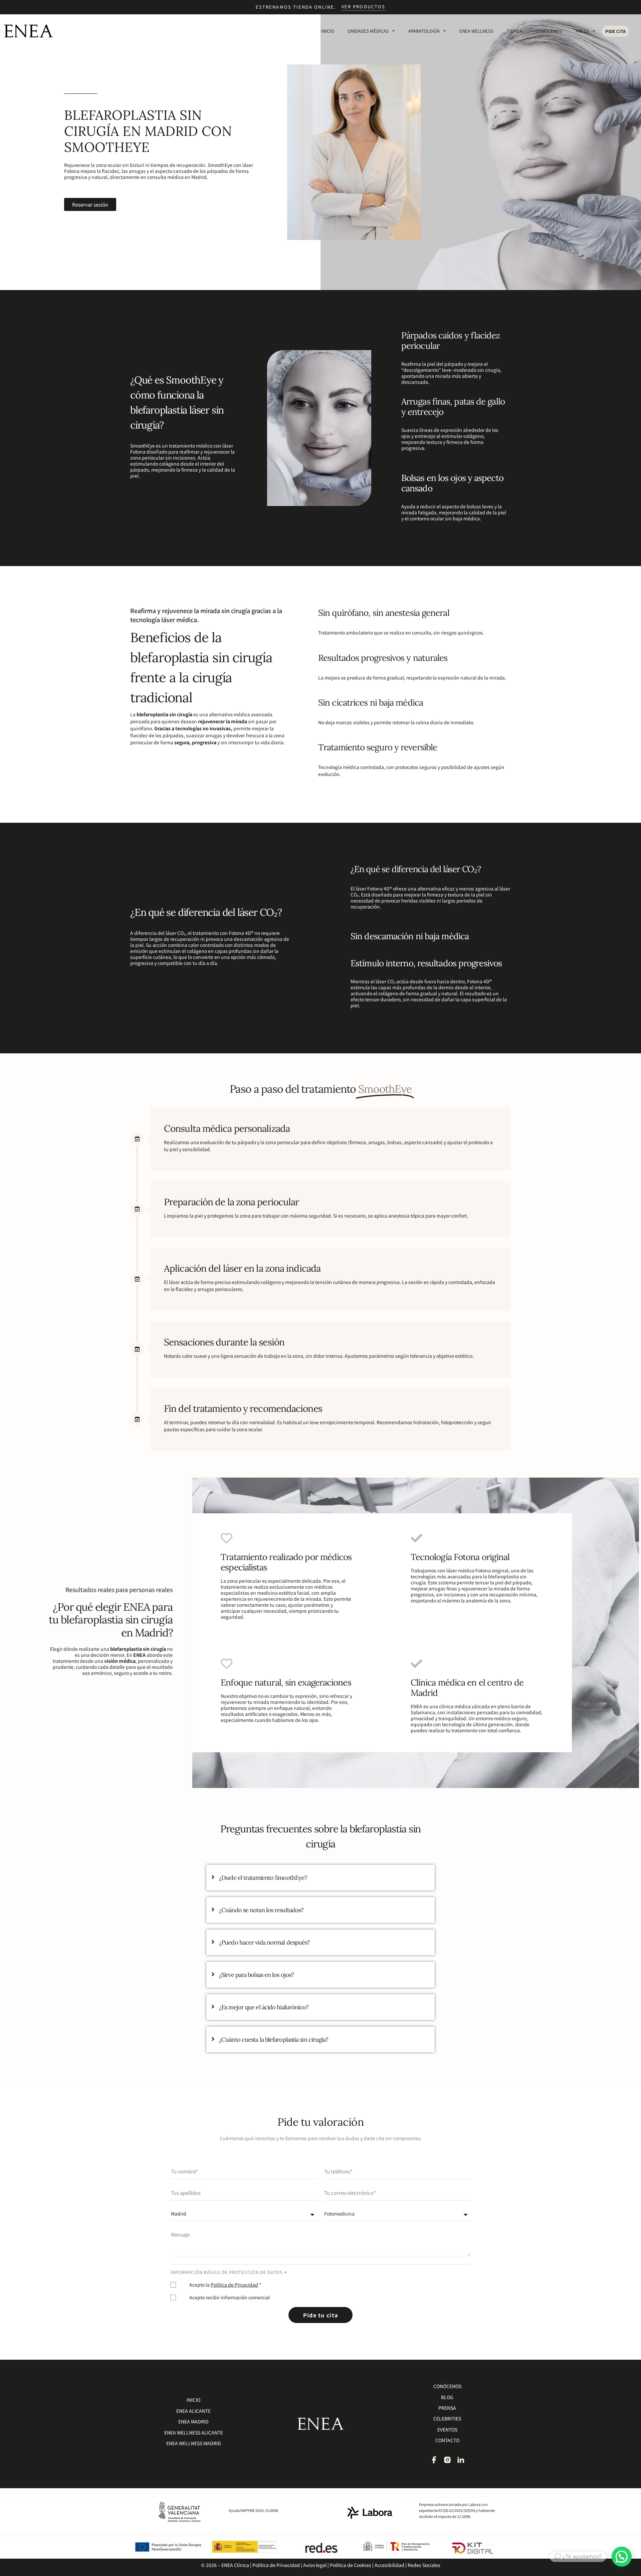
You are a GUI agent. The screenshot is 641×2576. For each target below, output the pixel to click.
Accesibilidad (389, 2565)
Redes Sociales (424, 2565)
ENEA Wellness (476, 31)
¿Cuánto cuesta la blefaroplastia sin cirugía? (274, 2039)
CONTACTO (447, 2440)
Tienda (514, 31)
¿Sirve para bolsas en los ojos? (256, 1975)
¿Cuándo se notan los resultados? (261, 1910)
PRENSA (447, 2408)
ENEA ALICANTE (193, 2411)
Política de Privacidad (234, 2285)
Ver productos (363, 7)
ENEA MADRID (193, 2421)
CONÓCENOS (447, 2386)
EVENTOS (447, 2429)
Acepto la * (225, 2285)
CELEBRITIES (447, 2418)
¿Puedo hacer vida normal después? (264, 1942)
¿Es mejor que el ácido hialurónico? (264, 2007)
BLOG (447, 2397)
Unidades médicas (368, 31)
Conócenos (549, 31)
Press (582, 31)
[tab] (320, 1878)
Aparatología (424, 31)
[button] (622, 2557)
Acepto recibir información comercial (230, 2297)
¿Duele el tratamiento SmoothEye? (263, 1878)
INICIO (193, 2400)
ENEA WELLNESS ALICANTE (194, 2432)
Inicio (328, 31)
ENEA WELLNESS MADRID (194, 2443)
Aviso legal (314, 2565)
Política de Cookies (351, 2565)
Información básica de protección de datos (227, 2272)
